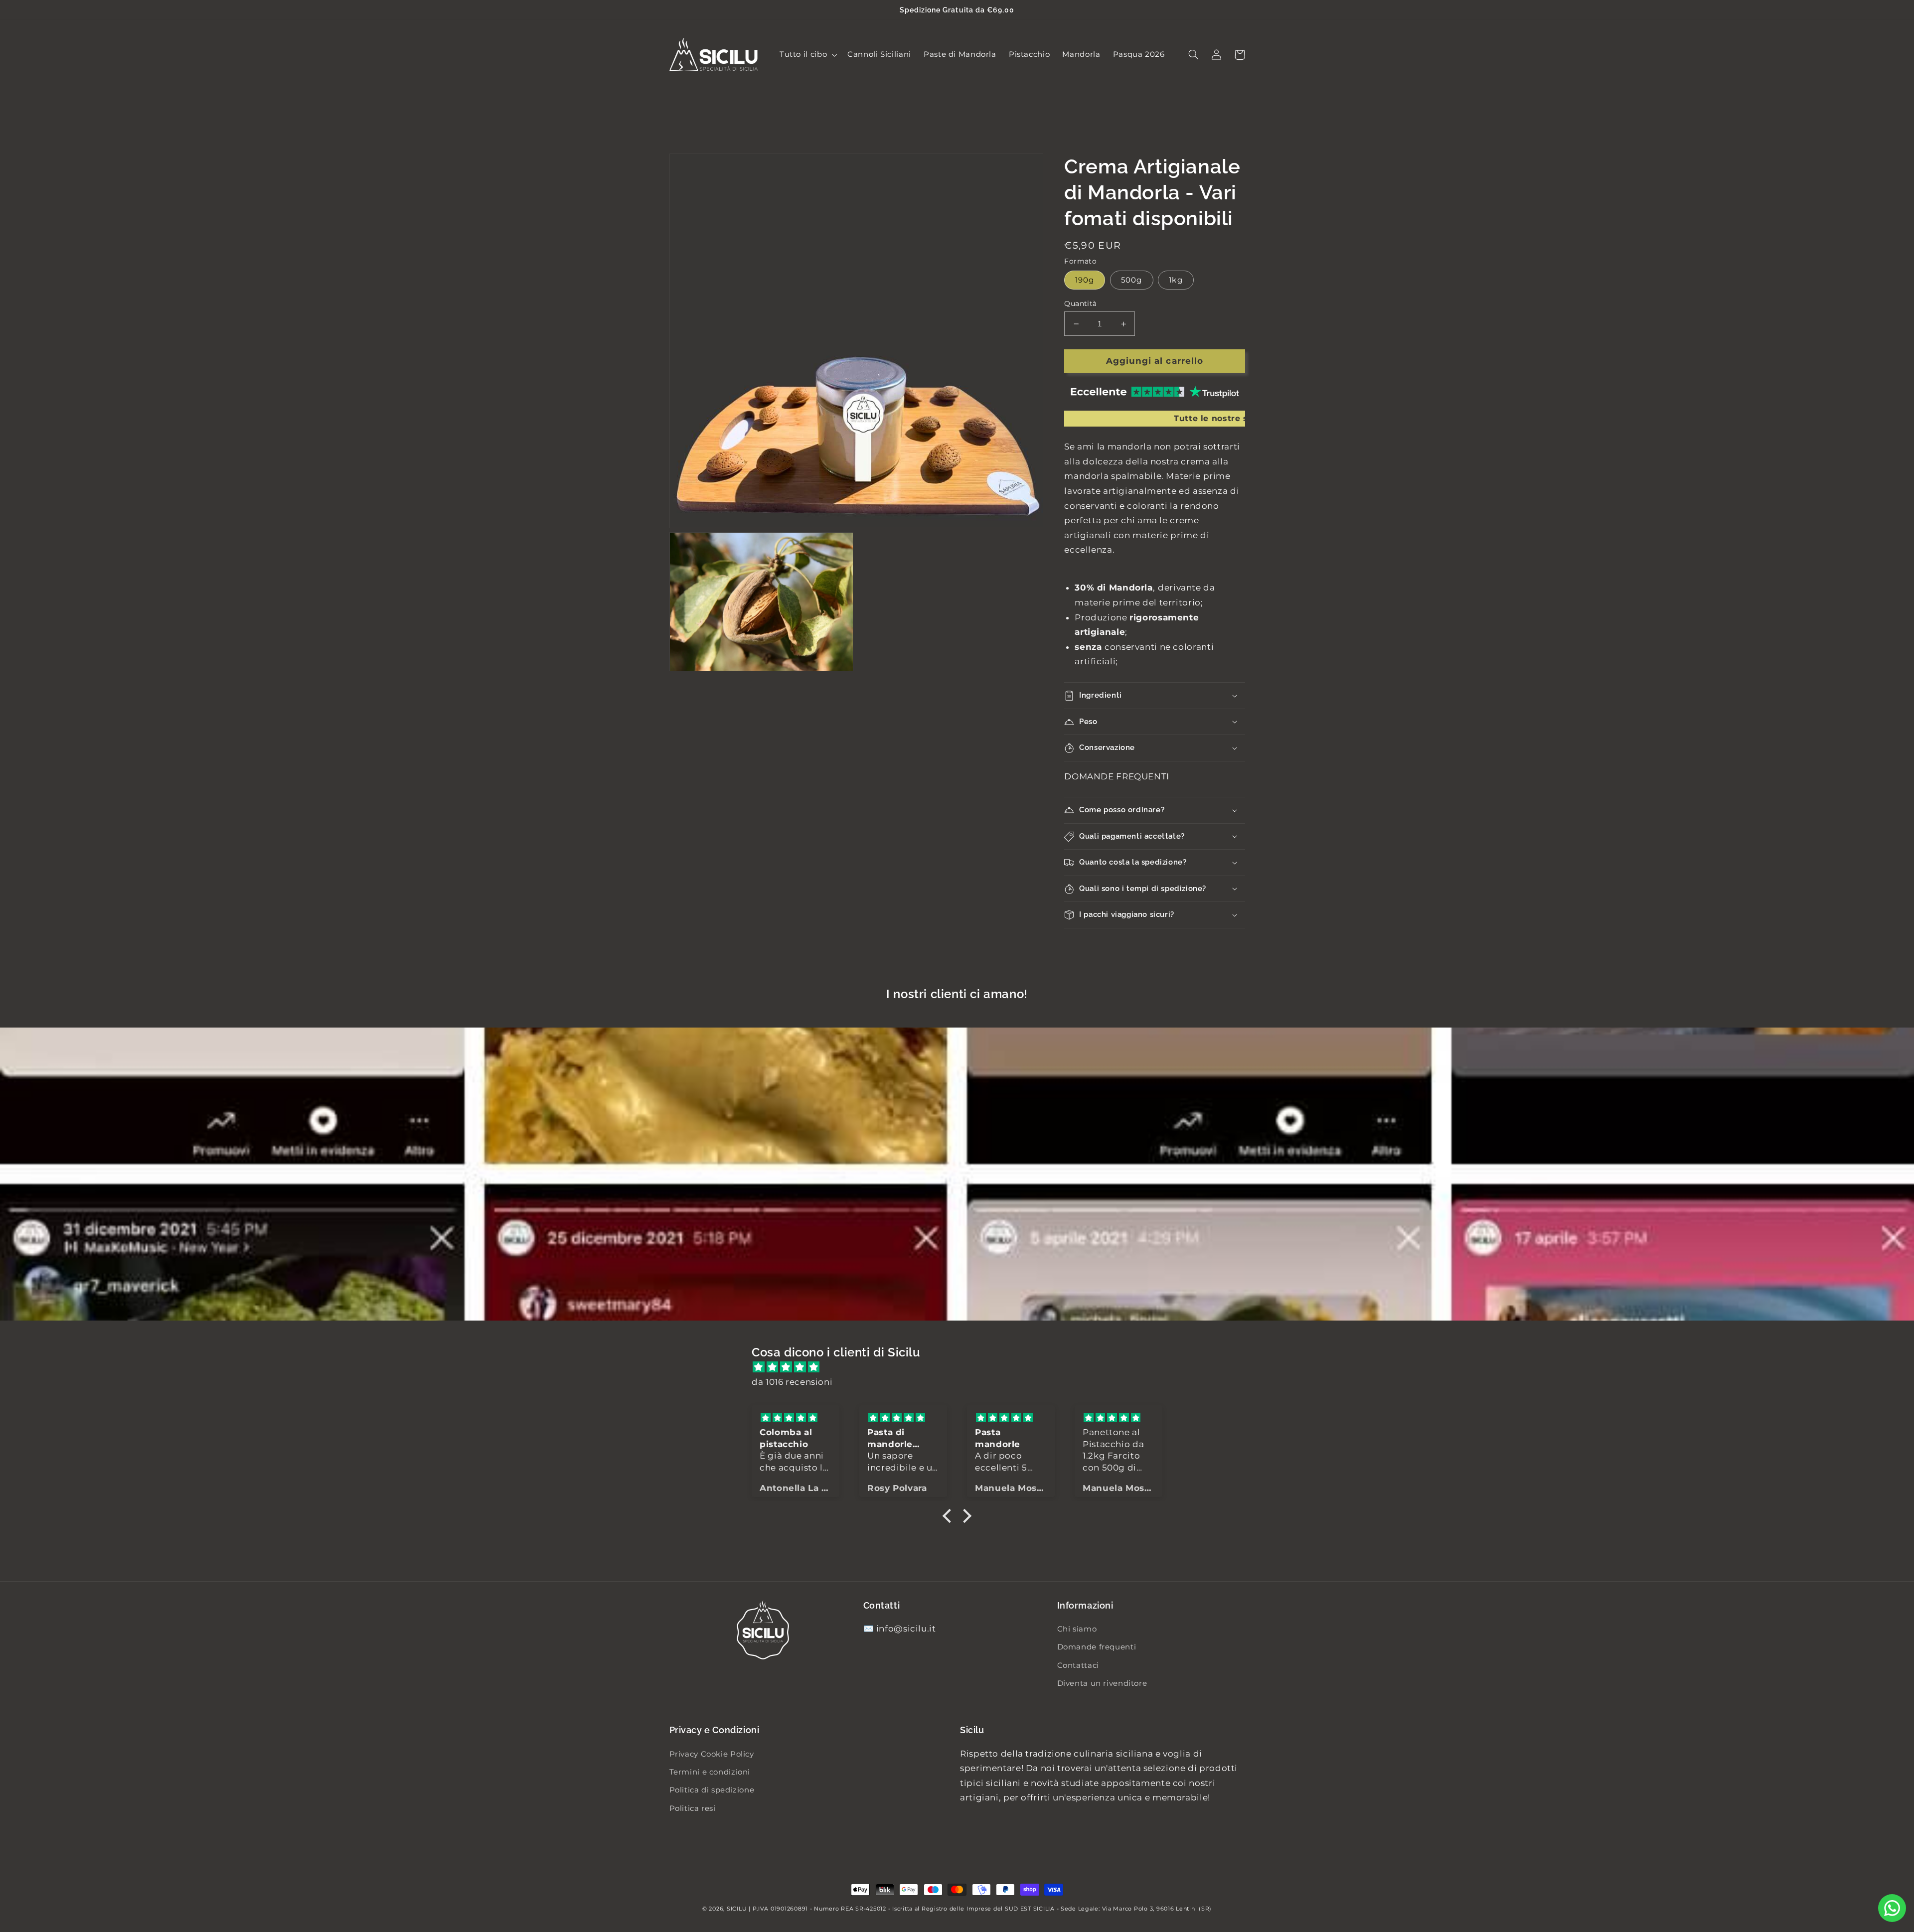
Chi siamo (1077, 1629)
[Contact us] (1892, 1908)
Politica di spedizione (712, 1790)
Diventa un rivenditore (1102, 1683)
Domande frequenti (1097, 1647)
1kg (1176, 280)
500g (1131, 280)
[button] (807, 55)
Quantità (1080, 303)
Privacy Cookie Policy (712, 1754)
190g (1085, 280)
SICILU (737, 1909)
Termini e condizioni (710, 1772)
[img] (962, 1367)
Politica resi (693, 1808)
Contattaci (1078, 1665)
